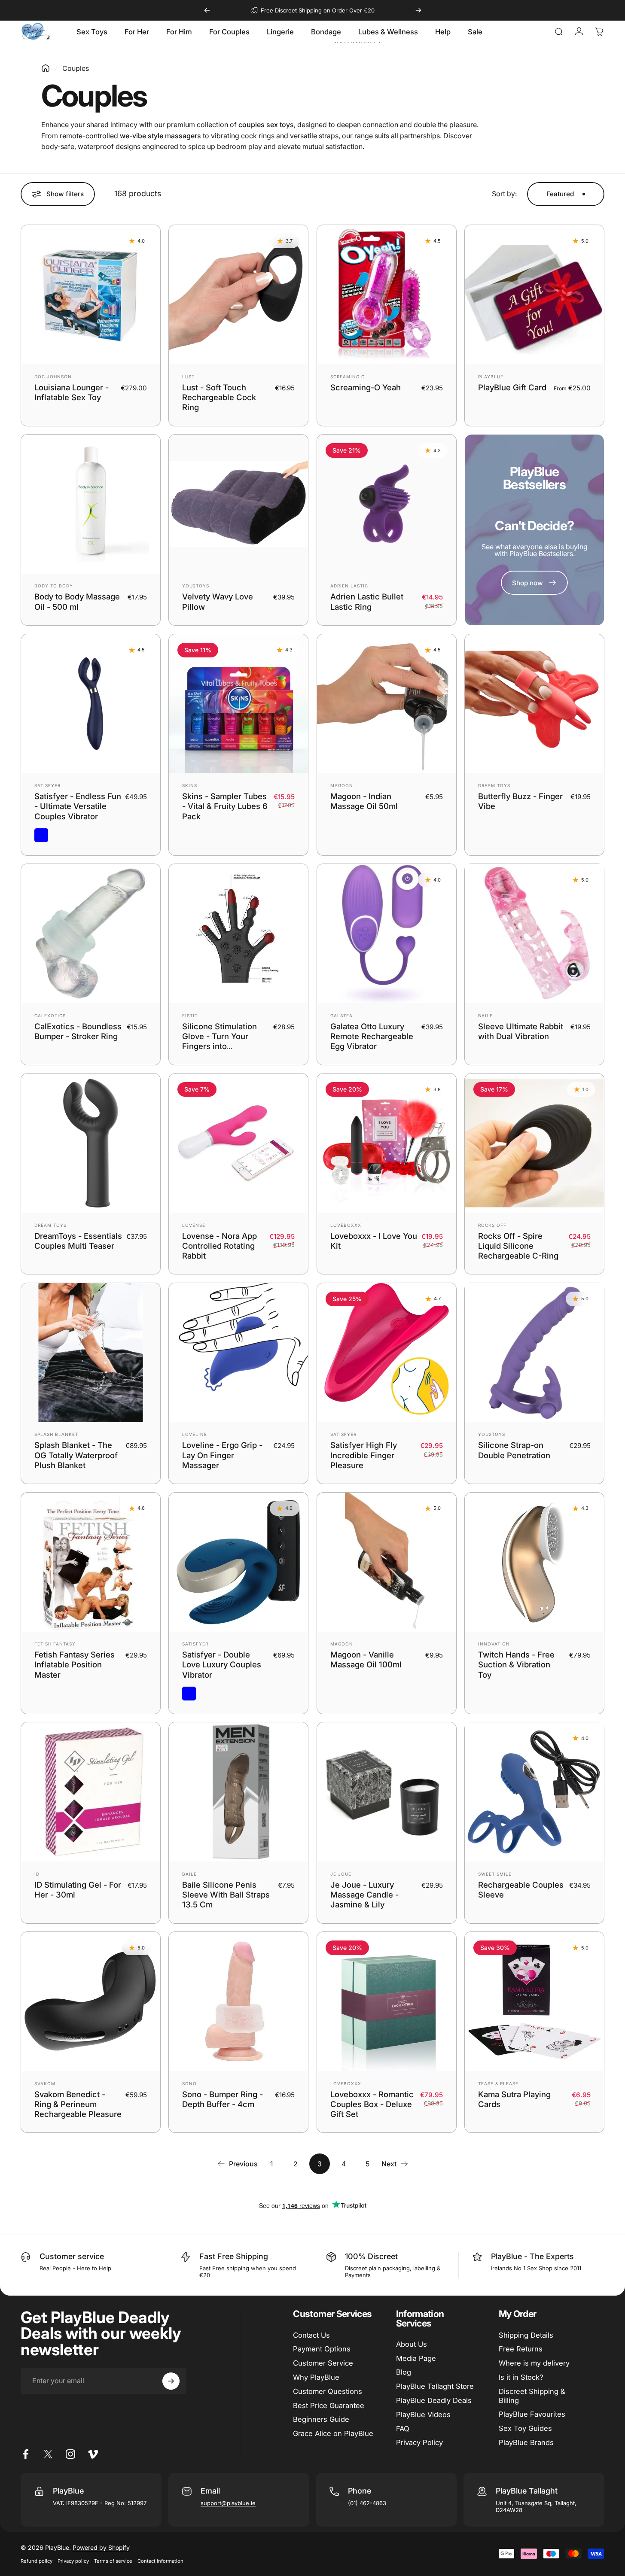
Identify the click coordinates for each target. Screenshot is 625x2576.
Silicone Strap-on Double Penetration (514, 1450)
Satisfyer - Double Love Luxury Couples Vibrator (222, 1665)
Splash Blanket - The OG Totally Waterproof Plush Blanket (76, 1455)
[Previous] (207, 10)
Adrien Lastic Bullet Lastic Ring (367, 602)
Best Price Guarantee (329, 2406)
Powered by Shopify (101, 2547)
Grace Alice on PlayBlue (333, 2433)
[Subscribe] (171, 2381)
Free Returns (521, 2349)
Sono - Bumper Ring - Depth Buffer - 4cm (223, 2099)
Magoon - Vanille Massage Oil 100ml (366, 1659)
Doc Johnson (53, 377)
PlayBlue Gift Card (512, 387)
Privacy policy (73, 2561)
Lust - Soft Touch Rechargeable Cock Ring (219, 397)
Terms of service (113, 2561)
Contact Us (311, 2335)
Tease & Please (498, 2083)
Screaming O (348, 377)
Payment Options (322, 2349)
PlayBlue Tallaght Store (435, 2386)
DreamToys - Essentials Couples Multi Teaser (78, 1241)
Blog (404, 2372)
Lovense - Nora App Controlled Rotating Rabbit (220, 1246)
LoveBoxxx (346, 1225)
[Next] (418, 10)
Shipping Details (526, 2335)
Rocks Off (492, 1225)
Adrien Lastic (349, 586)
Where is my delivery (534, 2363)
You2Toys (196, 586)
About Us (412, 2344)
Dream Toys (494, 785)
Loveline (195, 1435)
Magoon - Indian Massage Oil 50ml (364, 801)
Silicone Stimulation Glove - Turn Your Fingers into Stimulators (220, 1041)
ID (37, 1874)
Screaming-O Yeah (366, 387)
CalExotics (50, 1016)
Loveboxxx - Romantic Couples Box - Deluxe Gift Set (372, 2104)
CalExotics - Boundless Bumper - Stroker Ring (78, 1031)
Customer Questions (328, 2391)
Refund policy (37, 2561)
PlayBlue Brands (526, 2442)
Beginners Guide (321, 2419)
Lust (188, 377)
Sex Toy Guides (525, 2428)
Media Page (416, 2358)
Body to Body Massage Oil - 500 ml (77, 602)
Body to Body (54, 586)
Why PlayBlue (316, 2377)
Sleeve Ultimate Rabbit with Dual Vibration (521, 1031)
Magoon (342, 785)
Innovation (494, 1644)
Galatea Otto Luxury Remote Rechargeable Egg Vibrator (372, 1036)
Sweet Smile (495, 1874)
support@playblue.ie (228, 2503)
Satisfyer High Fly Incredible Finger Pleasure (364, 1455)
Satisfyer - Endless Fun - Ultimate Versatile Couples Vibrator (78, 806)
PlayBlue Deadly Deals (434, 2400)
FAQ (403, 2429)
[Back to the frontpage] (46, 68)
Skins (190, 785)
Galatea (341, 1016)
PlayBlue (491, 377)
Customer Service (323, 2363)
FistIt (190, 1016)
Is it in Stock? (521, 2377)
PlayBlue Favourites (532, 2414)
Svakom (45, 2083)
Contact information (160, 2561)
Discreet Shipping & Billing (532, 2396)
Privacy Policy (419, 2442)
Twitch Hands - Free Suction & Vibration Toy (516, 1665)
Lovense (194, 1225)
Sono (189, 2083)
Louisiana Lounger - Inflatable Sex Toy (72, 392)
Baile (485, 1016)
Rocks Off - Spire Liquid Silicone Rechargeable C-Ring (518, 1246)
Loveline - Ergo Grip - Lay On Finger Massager (222, 1455)
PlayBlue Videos (423, 2415)
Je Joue (341, 1874)
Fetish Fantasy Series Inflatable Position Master (75, 1665)
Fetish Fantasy (55, 1644)
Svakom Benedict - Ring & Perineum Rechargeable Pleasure (78, 2104)
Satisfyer (47, 785)
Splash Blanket (56, 1435)
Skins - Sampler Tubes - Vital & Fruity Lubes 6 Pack (225, 806)
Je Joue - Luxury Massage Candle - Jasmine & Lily (364, 1895)
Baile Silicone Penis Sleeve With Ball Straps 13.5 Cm (226, 1895)
